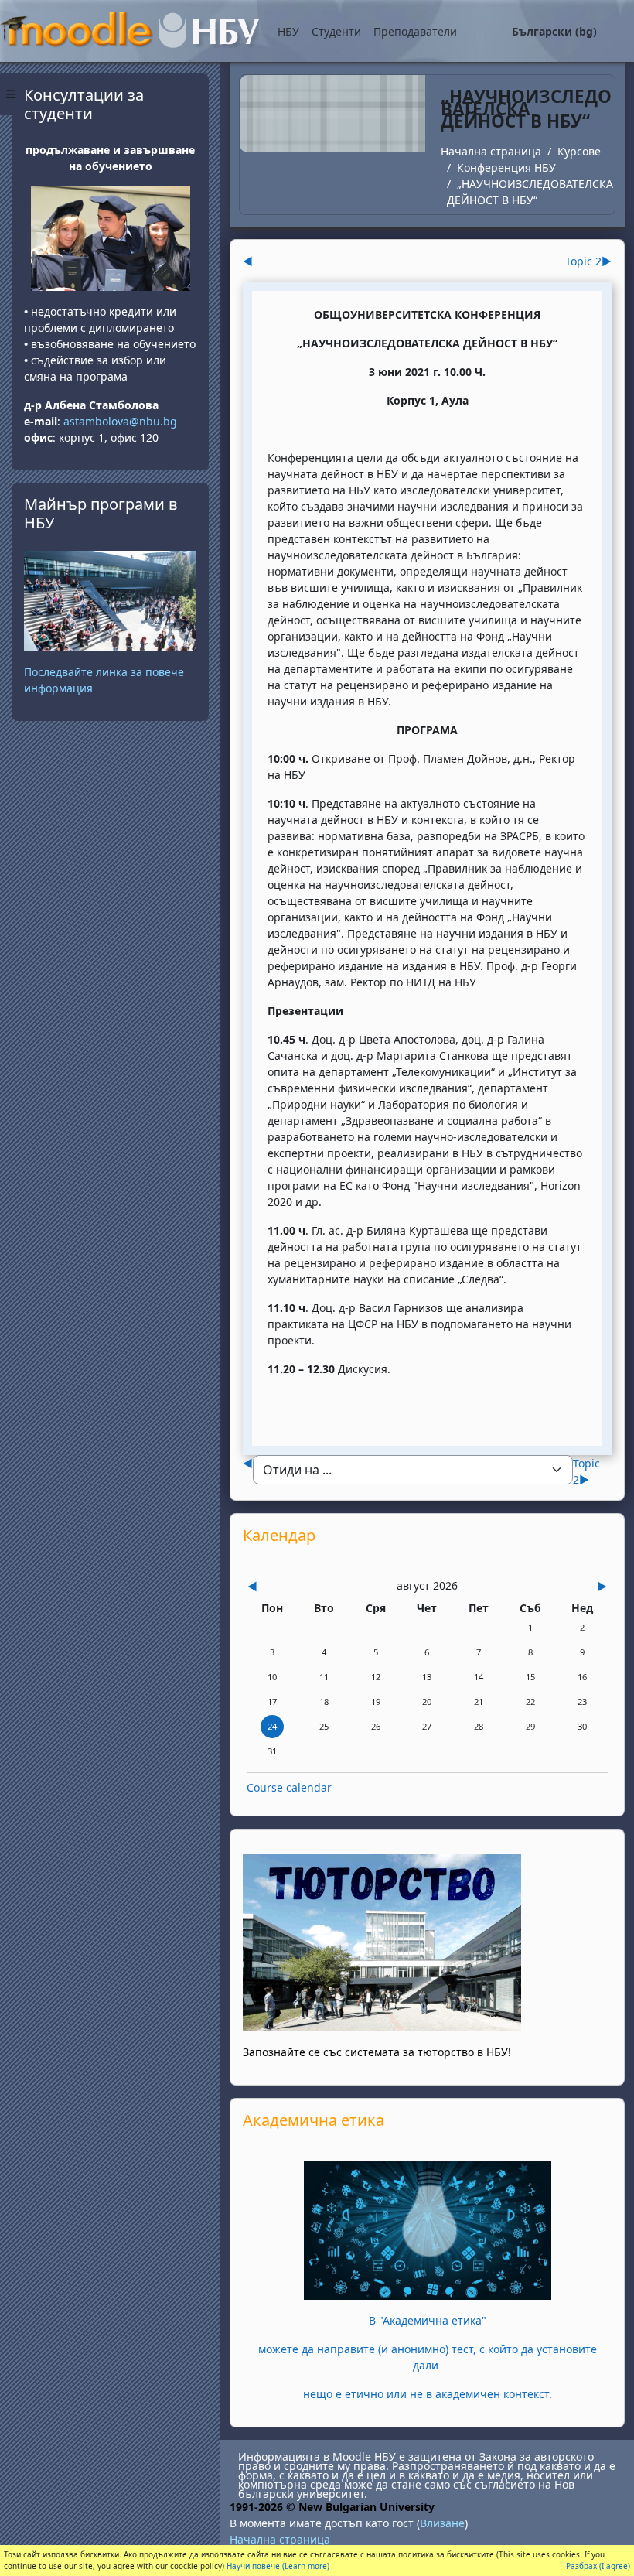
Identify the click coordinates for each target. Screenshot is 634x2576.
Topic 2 (588, 261)
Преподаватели (415, 31)
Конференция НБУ (506, 167)
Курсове (579, 151)
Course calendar (289, 1787)
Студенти (336, 31)
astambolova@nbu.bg (122, 421)
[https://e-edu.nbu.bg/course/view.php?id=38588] (428, 2229)
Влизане (442, 2523)
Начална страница (491, 151)
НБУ (288, 31)
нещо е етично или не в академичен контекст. (428, 2394)
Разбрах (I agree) (598, 2566)
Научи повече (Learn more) (278, 2566)
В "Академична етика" (428, 2320)
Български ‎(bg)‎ (554, 31)
